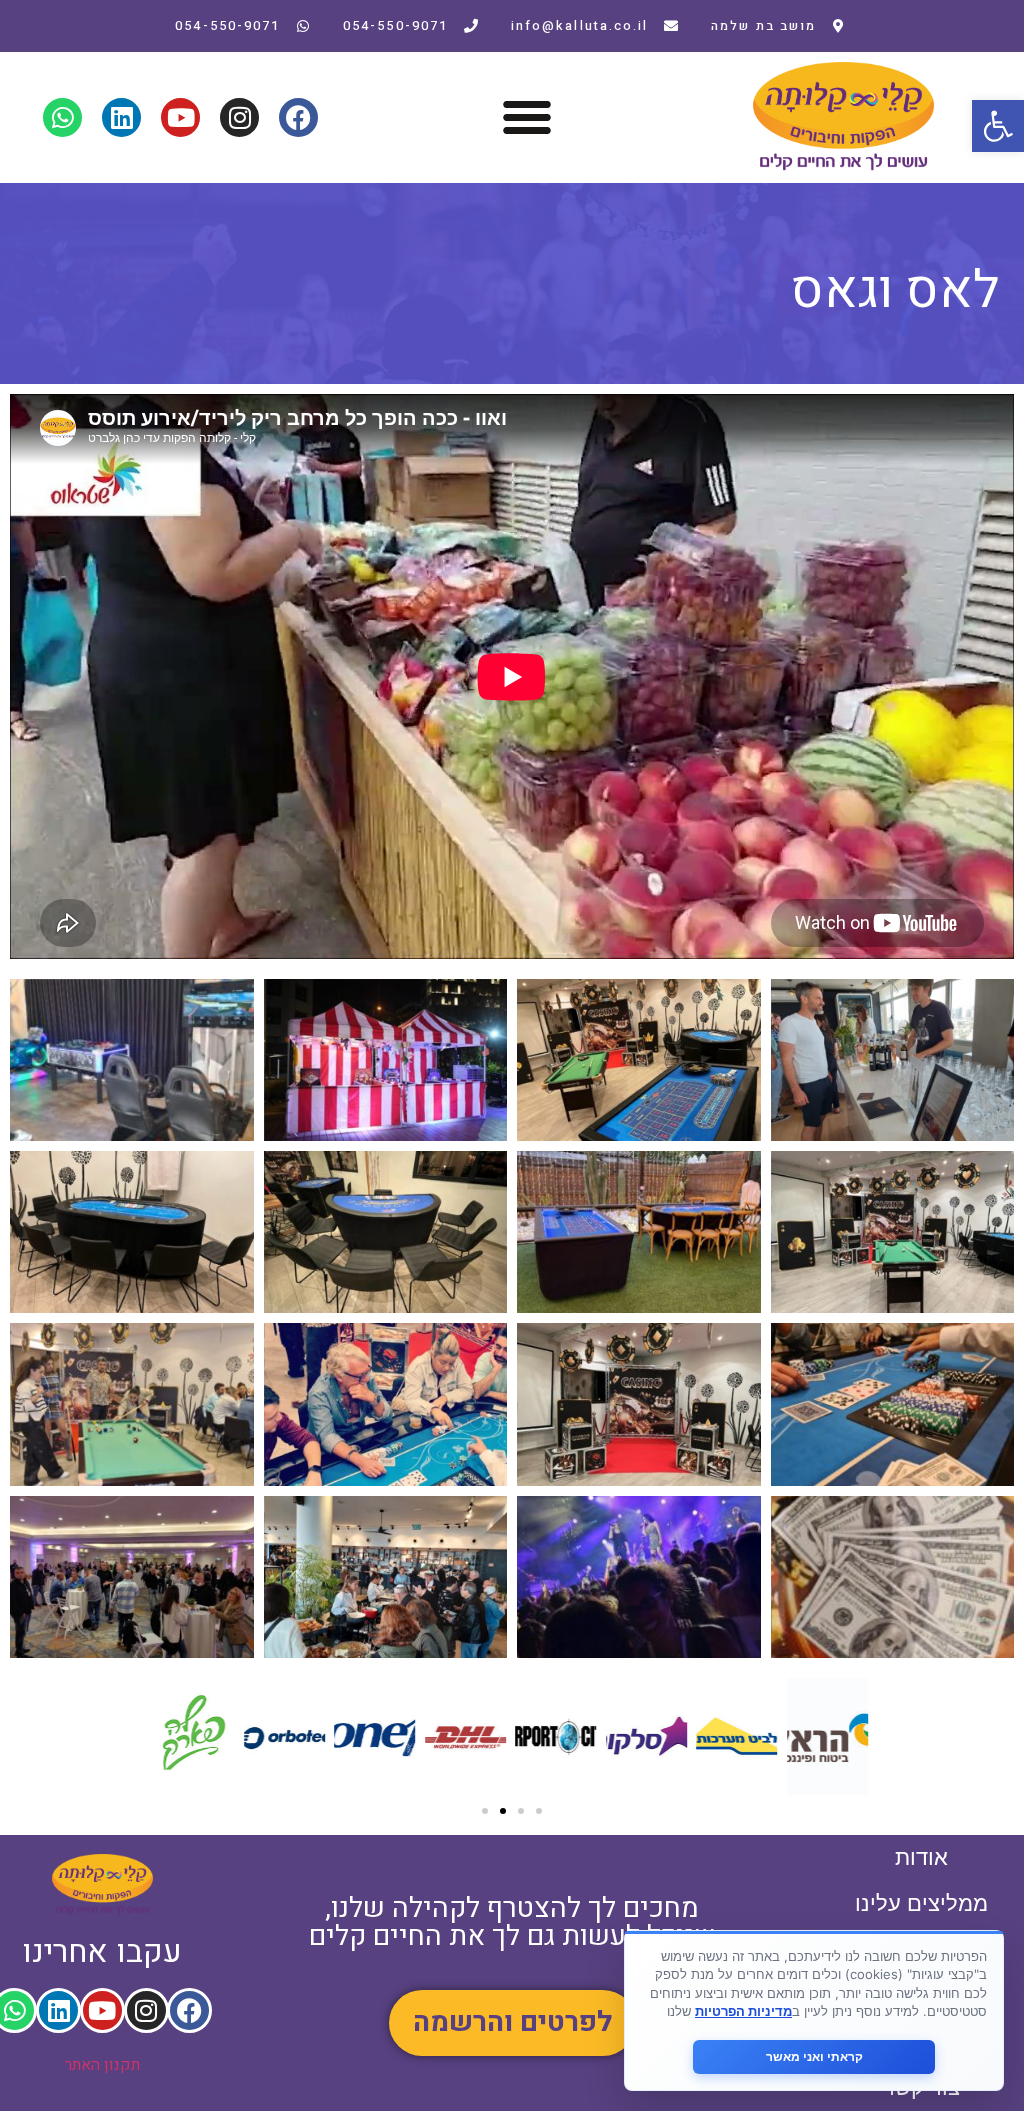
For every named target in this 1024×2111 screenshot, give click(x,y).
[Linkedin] (121, 117)
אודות (921, 1857)
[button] (998, 126)
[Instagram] (239, 117)
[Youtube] (180, 117)
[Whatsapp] (62, 117)
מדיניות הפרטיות (743, 2011)
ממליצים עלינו (921, 1903)
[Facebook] (298, 117)
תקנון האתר (102, 2065)
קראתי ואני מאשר (814, 2056)
